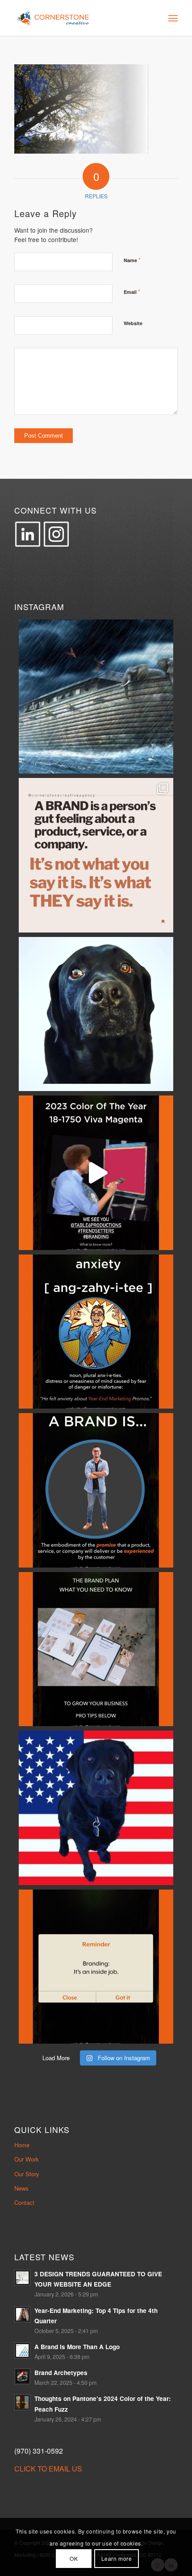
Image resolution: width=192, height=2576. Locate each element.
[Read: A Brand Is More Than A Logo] (22, 2350)
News (21, 2188)
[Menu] (173, 18)
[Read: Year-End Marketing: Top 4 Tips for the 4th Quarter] (22, 2314)
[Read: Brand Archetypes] (22, 2376)
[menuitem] (173, 18)
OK (74, 2558)
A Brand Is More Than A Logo (77, 2347)
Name (132, 260)
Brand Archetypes (61, 2373)
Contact (24, 2202)
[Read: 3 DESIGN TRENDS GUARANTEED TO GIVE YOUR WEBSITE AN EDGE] (22, 2278)
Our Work (27, 2159)
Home (22, 2145)
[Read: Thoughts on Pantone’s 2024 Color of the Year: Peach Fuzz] (22, 2402)
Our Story (27, 2174)
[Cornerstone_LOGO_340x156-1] (79, 18)
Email (132, 291)
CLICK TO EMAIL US (48, 2469)
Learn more (117, 2558)
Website (133, 323)
